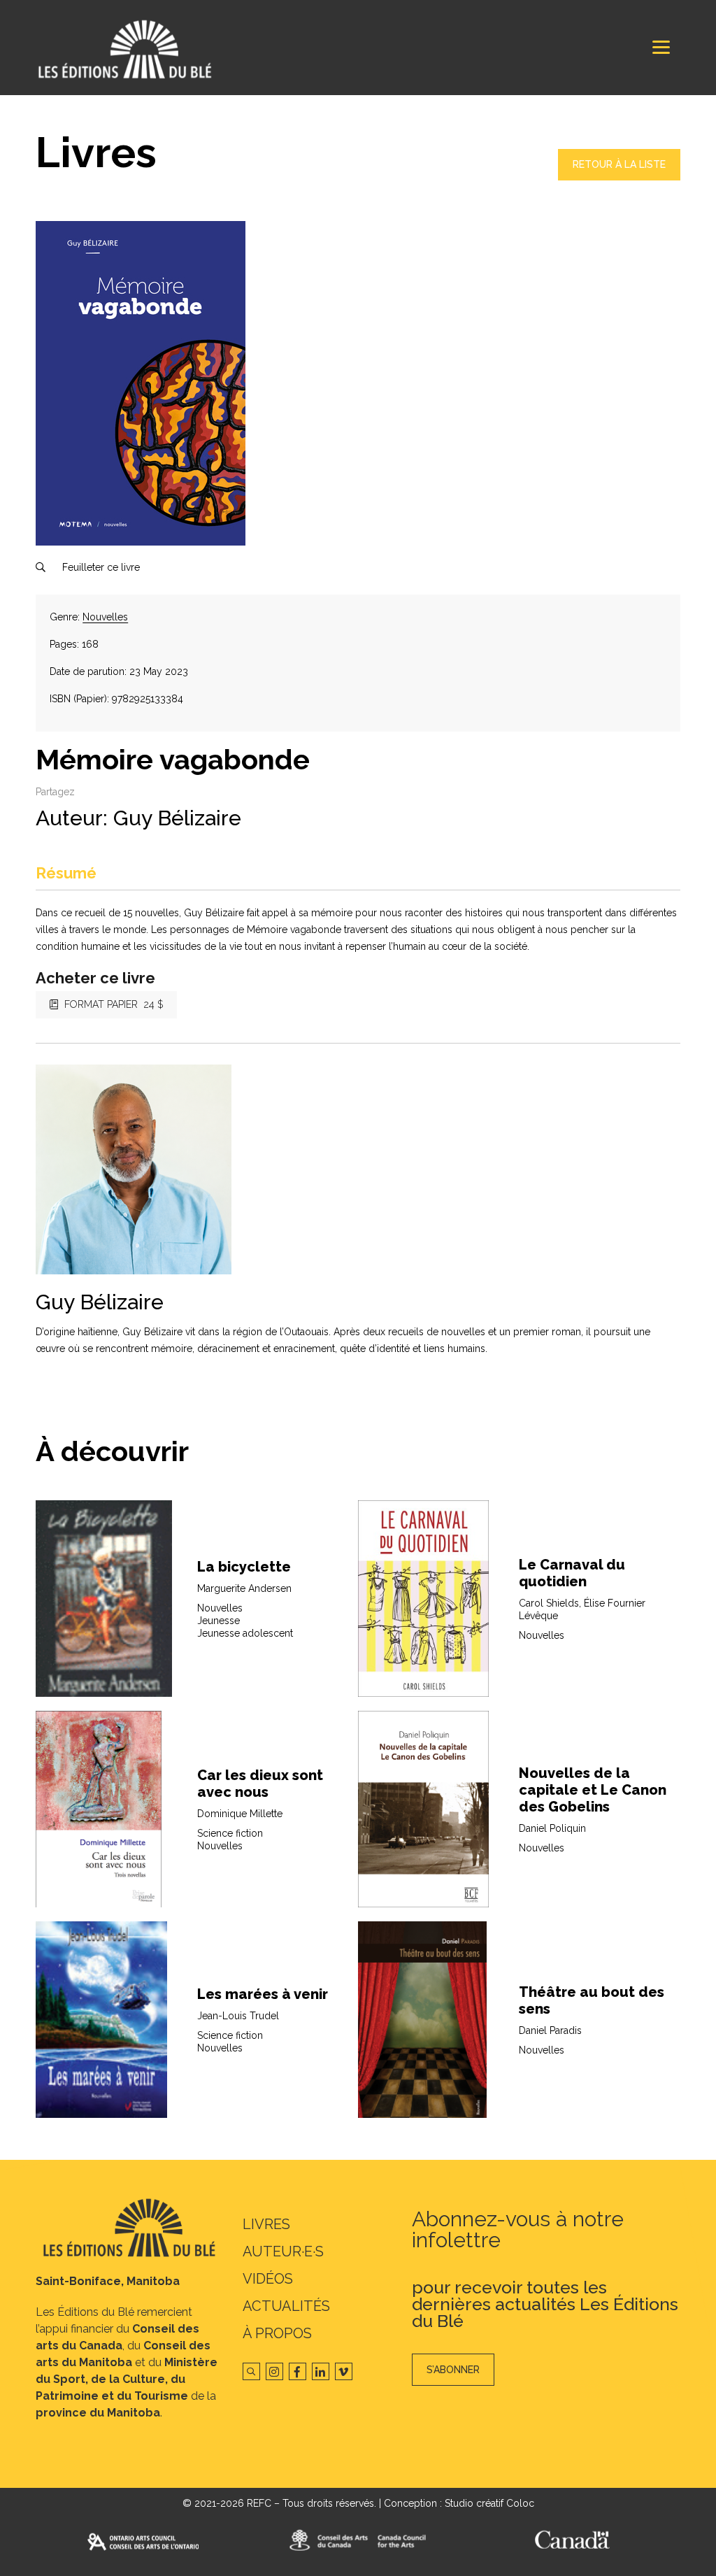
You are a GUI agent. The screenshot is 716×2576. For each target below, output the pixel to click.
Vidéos (268, 2279)
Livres (266, 2224)
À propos (277, 2333)
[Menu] (661, 47)
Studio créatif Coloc (489, 2503)
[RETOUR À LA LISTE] (619, 177)
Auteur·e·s (283, 2251)
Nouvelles (105, 617)
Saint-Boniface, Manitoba (108, 2281)
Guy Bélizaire (177, 818)
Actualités (286, 2306)
